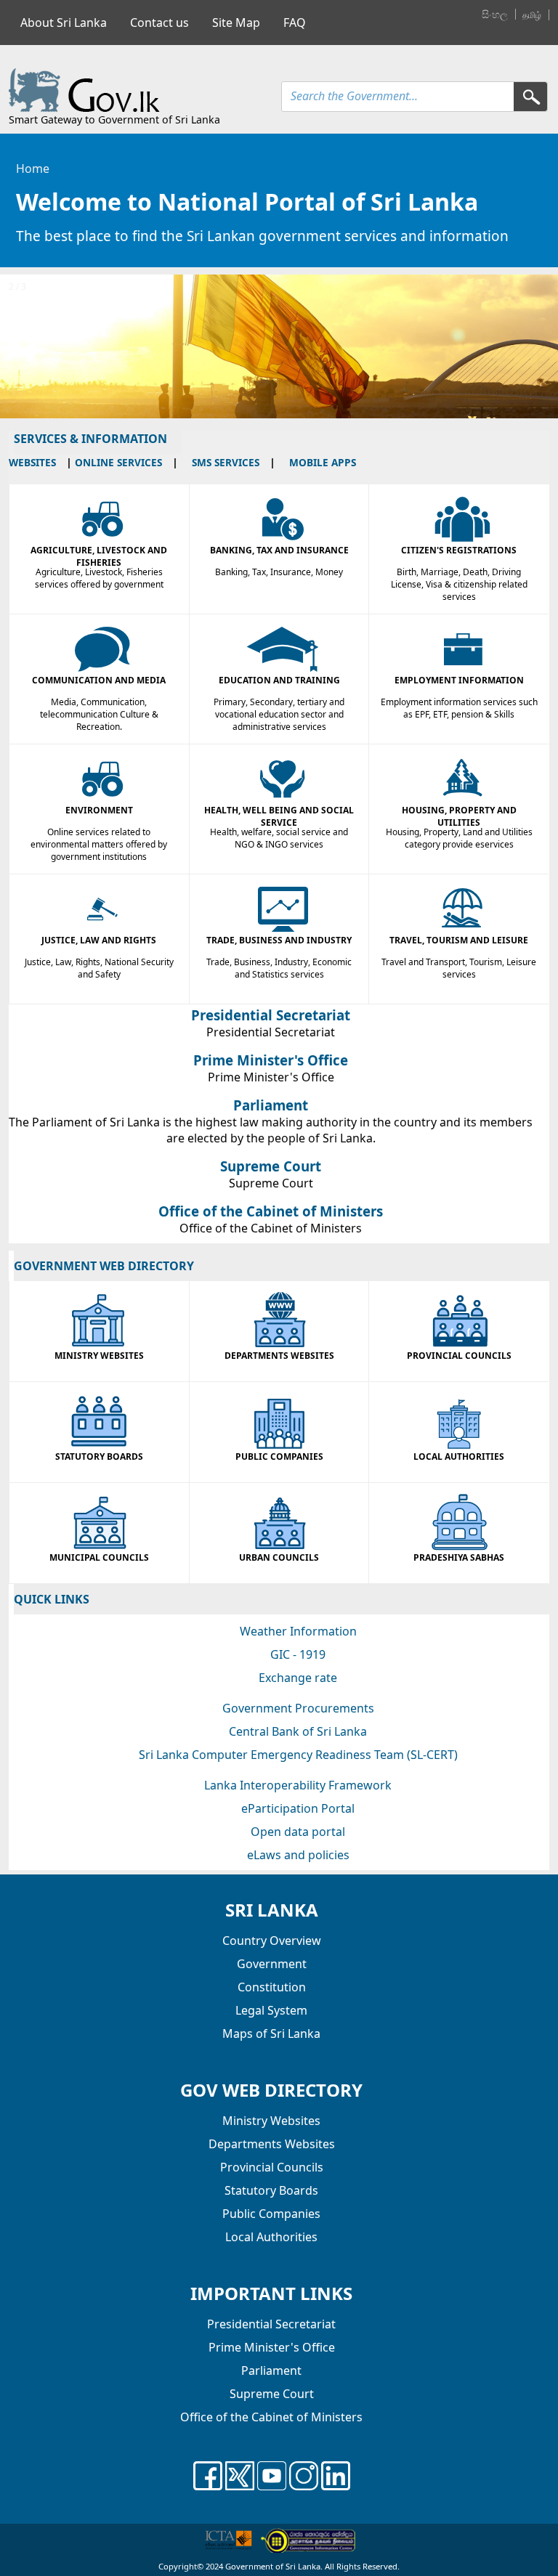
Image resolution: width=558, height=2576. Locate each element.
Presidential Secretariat (271, 1015)
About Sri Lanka (64, 23)
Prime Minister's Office (271, 1060)
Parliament (271, 1105)
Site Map (236, 23)
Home (33, 168)
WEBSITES (32, 462)
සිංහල (495, 14)
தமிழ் (532, 15)
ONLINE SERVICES (118, 462)
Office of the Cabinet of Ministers (271, 1211)
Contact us (159, 23)
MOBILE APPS (323, 462)
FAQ (295, 23)
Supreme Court (271, 1166)
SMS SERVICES (226, 462)
